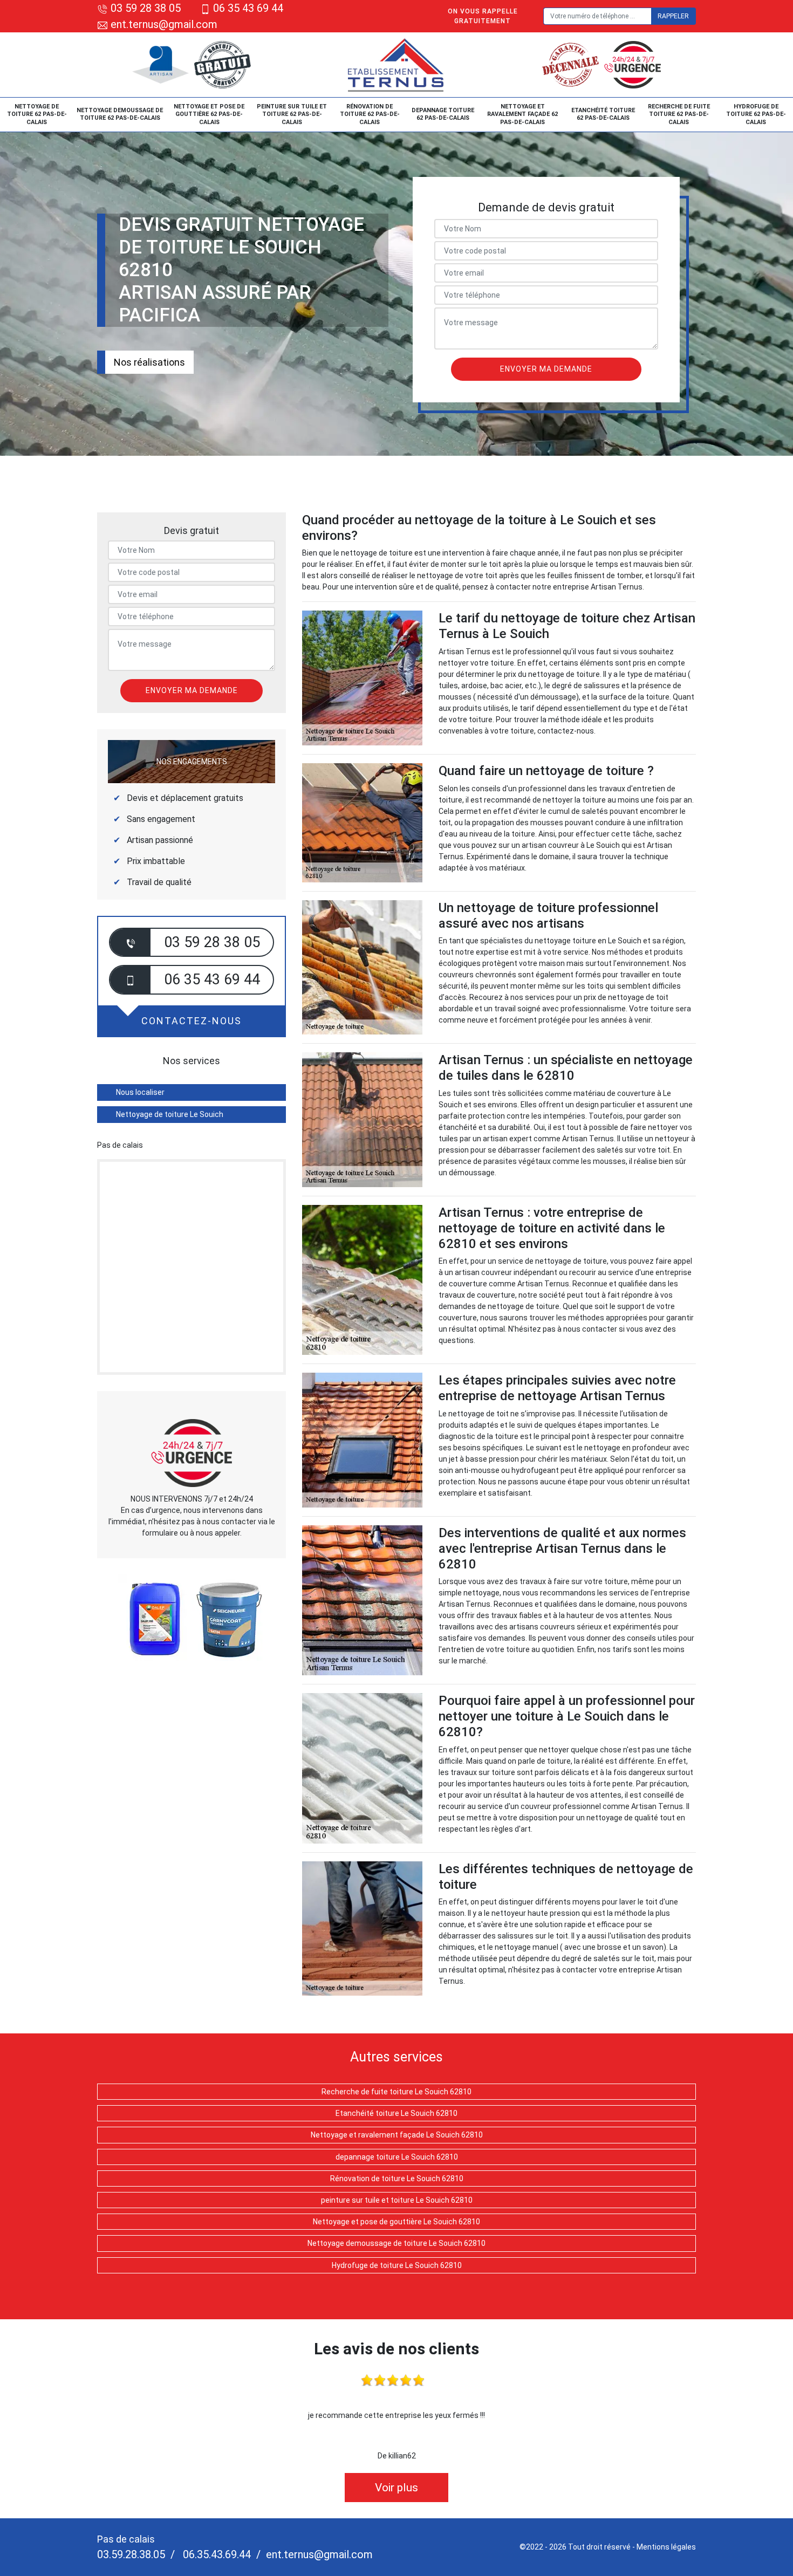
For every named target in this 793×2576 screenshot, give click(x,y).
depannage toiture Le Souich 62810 (397, 2157)
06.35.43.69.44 (216, 2554)
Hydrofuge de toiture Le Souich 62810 (397, 2265)
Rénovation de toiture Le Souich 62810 (397, 2178)
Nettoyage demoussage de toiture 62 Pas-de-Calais (120, 114)
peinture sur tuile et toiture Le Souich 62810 (397, 2200)
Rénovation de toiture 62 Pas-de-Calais (370, 114)
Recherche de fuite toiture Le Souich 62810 (396, 2092)
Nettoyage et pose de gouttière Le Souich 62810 (396, 2222)
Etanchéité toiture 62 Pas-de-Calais (603, 114)
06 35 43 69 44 (248, 8)
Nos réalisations (149, 362)
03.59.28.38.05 (131, 2554)
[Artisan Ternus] (397, 65)
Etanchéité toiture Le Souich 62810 (396, 2113)
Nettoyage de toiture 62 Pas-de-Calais (37, 114)
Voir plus (396, 2488)
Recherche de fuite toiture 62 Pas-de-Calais (679, 114)
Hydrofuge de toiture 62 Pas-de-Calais (756, 114)
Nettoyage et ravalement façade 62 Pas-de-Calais (522, 114)
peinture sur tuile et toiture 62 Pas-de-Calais (292, 114)
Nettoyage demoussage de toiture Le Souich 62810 (396, 2243)
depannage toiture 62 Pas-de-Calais (443, 114)
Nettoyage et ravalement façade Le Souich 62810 (397, 2135)
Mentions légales (666, 2547)
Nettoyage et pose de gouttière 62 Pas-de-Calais (209, 114)
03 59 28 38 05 (146, 8)
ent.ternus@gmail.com (163, 24)
